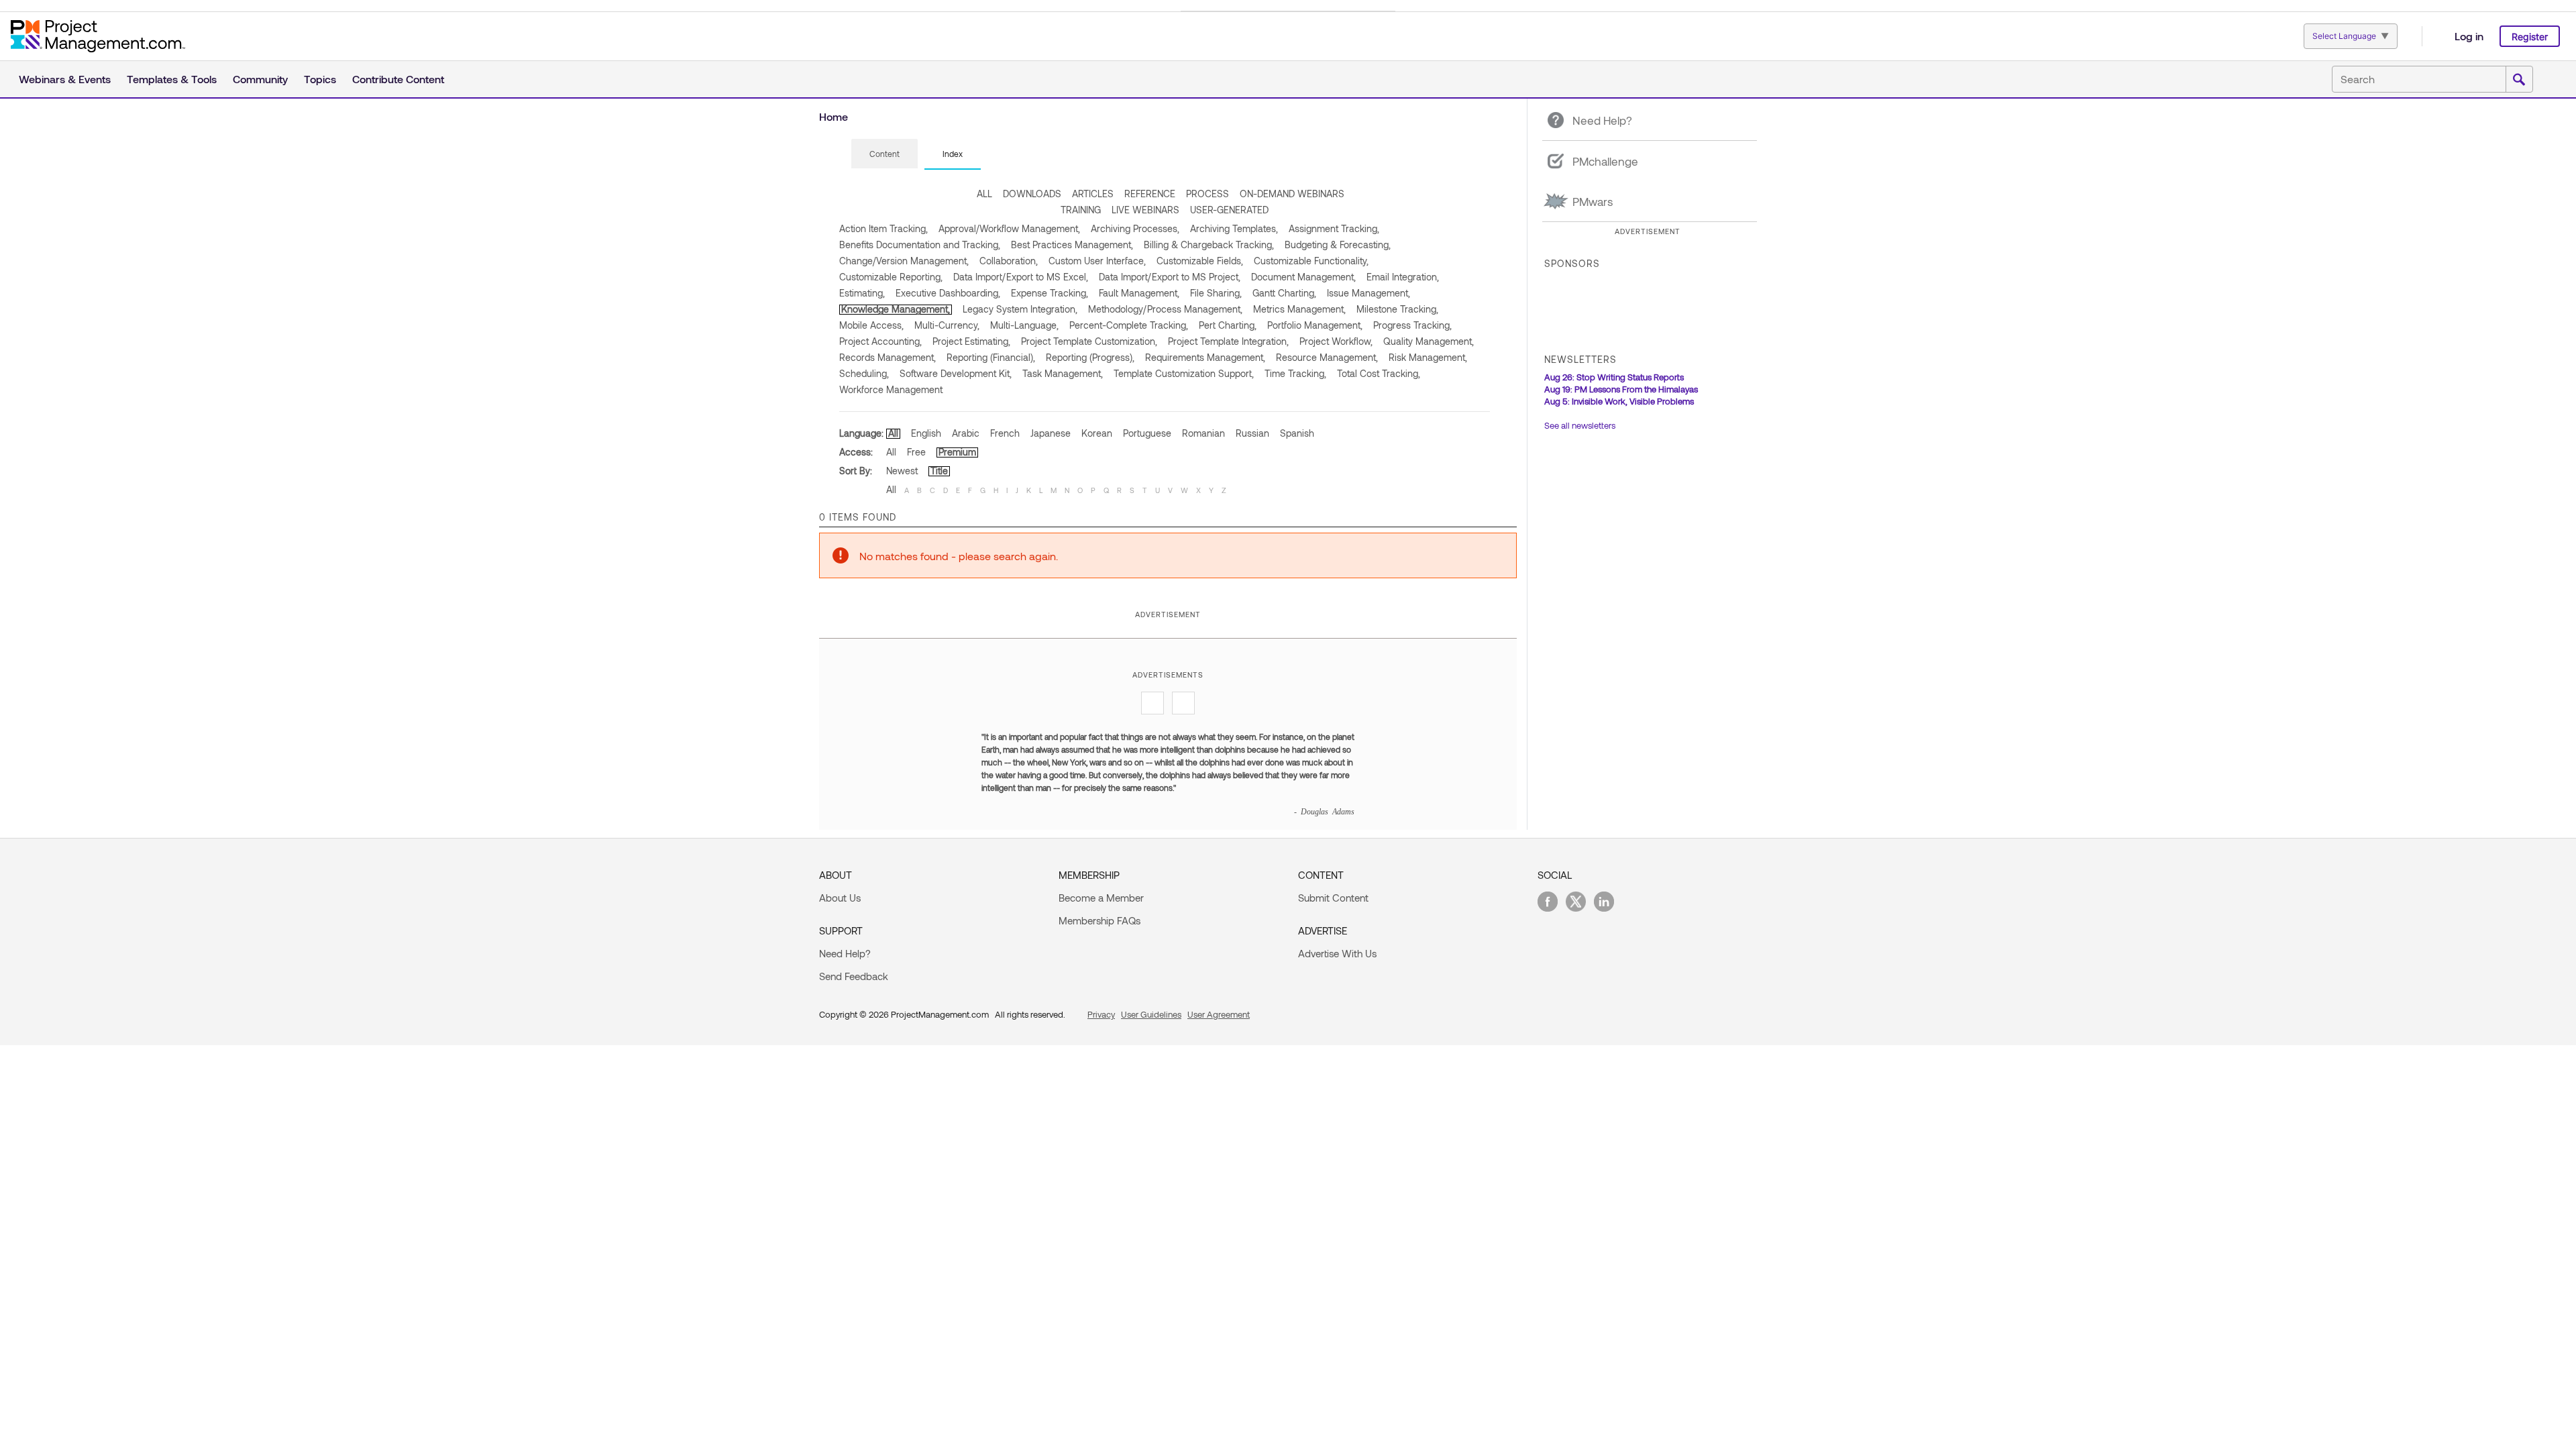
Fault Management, (1139, 293)
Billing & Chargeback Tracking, (1209, 245)
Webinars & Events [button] (65, 79)
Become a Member (1101, 898)
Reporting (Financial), (991, 357)
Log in (2469, 36)
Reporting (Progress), (1090, 357)
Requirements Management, (1205, 357)
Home (834, 116)
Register (2530, 37)
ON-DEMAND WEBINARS (1292, 194)
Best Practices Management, (1072, 245)
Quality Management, (1429, 341)
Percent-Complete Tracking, (1129, 325)
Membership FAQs (1099, 920)
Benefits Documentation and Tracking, (920, 245)
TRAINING (1081, 210)
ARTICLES (1093, 194)
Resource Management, (1327, 357)
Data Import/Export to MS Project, (1170, 277)
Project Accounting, (880, 341)
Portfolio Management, (1315, 325)
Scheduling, (864, 373)
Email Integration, (1403, 277)
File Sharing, (1216, 293)
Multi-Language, (1024, 325)
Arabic (966, 433)
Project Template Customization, (1089, 341)
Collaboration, (1009, 261)
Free (916, 452)
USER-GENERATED (1229, 210)
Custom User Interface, (1097, 261)
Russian (1252, 433)
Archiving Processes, (1135, 228)
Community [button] (260, 79)
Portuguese (1147, 433)
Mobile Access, (871, 325)
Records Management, (888, 357)
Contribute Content (398, 79)
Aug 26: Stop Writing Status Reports (1614, 377)
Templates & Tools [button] (172, 79)
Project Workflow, (1336, 341)
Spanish (1297, 433)
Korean (1097, 433)
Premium (957, 452)
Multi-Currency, (947, 325)
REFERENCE (1150, 194)
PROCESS (1207, 194)
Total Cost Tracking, (1379, 373)
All (893, 433)
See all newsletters (1580, 425)
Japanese (1051, 433)
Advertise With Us (1337, 953)
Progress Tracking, (1412, 325)
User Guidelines (1151, 1014)
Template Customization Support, (1184, 373)
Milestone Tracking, (1397, 309)
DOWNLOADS (1032, 194)
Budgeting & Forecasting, (1338, 245)
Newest (902, 471)
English (926, 433)
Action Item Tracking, (883, 228)
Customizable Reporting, (891, 277)
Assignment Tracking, (1334, 228)
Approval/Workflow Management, (1009, 228)
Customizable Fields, (1200, 261)
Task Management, (1063, 373)
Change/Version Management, (904, 261)
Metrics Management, (1299, 309)
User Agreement (1219, 1014)
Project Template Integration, (1228, 341)
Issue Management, (1368, 293)
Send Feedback (854, 976)
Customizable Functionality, (1311, 261)
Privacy (1101, 1014)
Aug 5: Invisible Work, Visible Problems (1619, 401)
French (1005, 433)
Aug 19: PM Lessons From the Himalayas (1621, 389)
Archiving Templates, (1234, 228)
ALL (984, 194)
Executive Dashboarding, (948, 293)
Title (939, 471)
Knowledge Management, (896, 309)
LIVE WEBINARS (1145, 210)
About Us (840, 898)
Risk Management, (1428, 357)
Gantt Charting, (1284, 293)
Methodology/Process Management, (1165, 309)
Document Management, (1303, 277)
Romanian (1203, 433)
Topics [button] (320, 79)
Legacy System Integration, (1020, 309)
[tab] (884, 154)
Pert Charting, (1228, 325)
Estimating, (862, 293)
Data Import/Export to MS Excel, (1021, 277)
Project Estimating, (971, 341)
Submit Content (1333, 898)
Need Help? (845, 953)
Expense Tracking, (1050, 293)
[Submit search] (2519, 80)
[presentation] (884, 154)
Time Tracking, (1295, 373)
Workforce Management (891, 389)
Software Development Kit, (956, 373)
